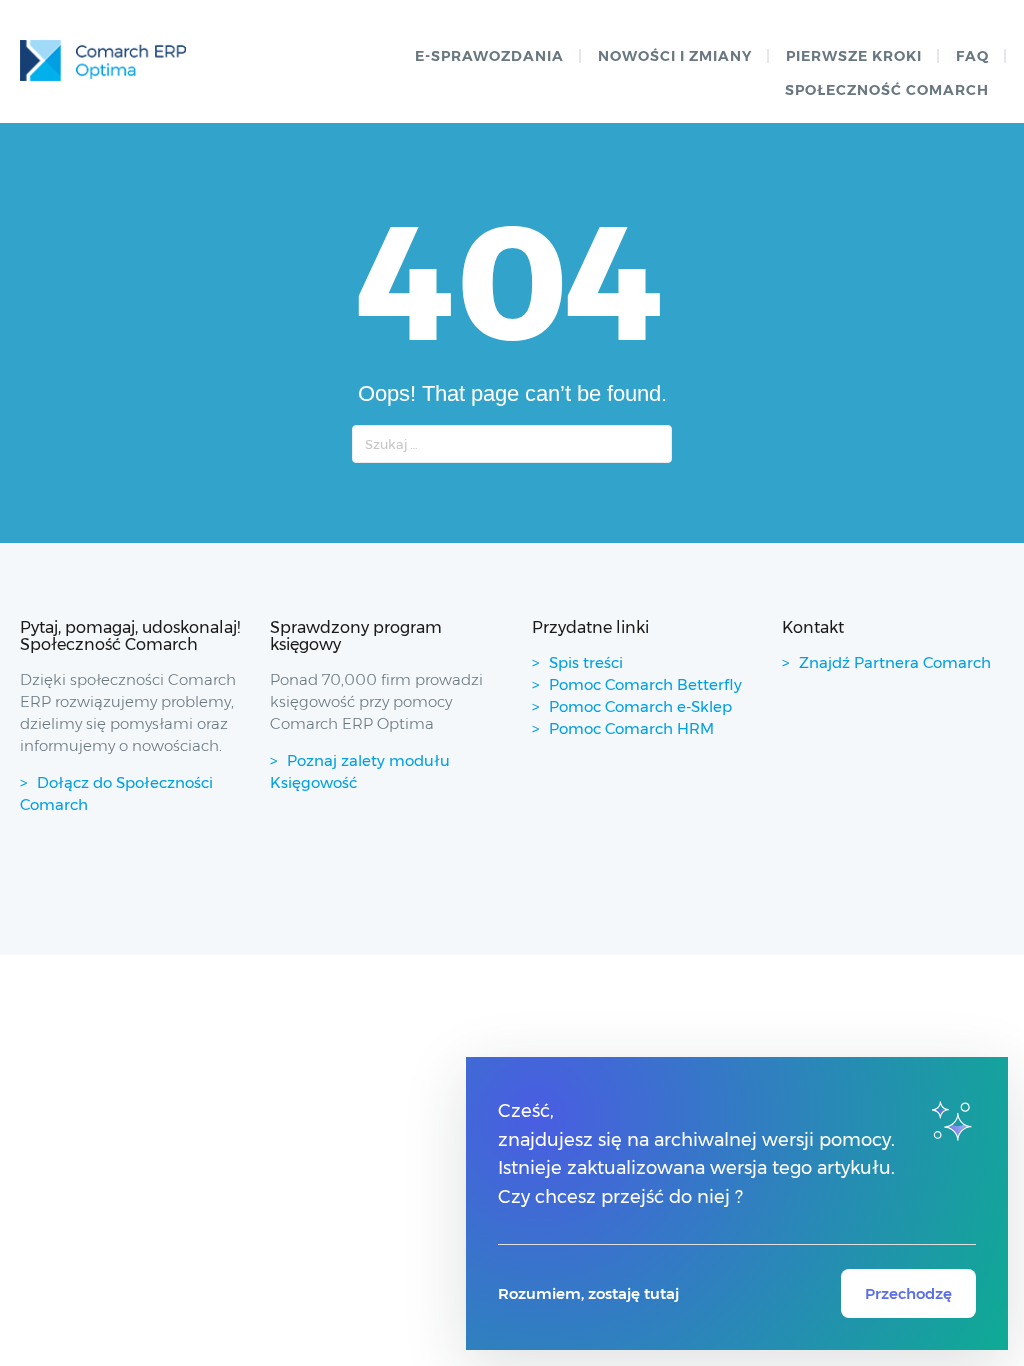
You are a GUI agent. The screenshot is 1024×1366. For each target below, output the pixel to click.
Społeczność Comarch (887, 90)
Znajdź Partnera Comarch (895, 662)
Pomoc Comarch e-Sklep (640, 706)
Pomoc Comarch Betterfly (645, 684)
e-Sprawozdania (489, 56)
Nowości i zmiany (675, 56)
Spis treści (586, 662)
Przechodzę (908, 1293)
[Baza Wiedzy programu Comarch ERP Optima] (103, 60)
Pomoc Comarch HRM (631, 728)
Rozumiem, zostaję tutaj (588, 1293)
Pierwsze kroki (854, 56)
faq (972, 56)
